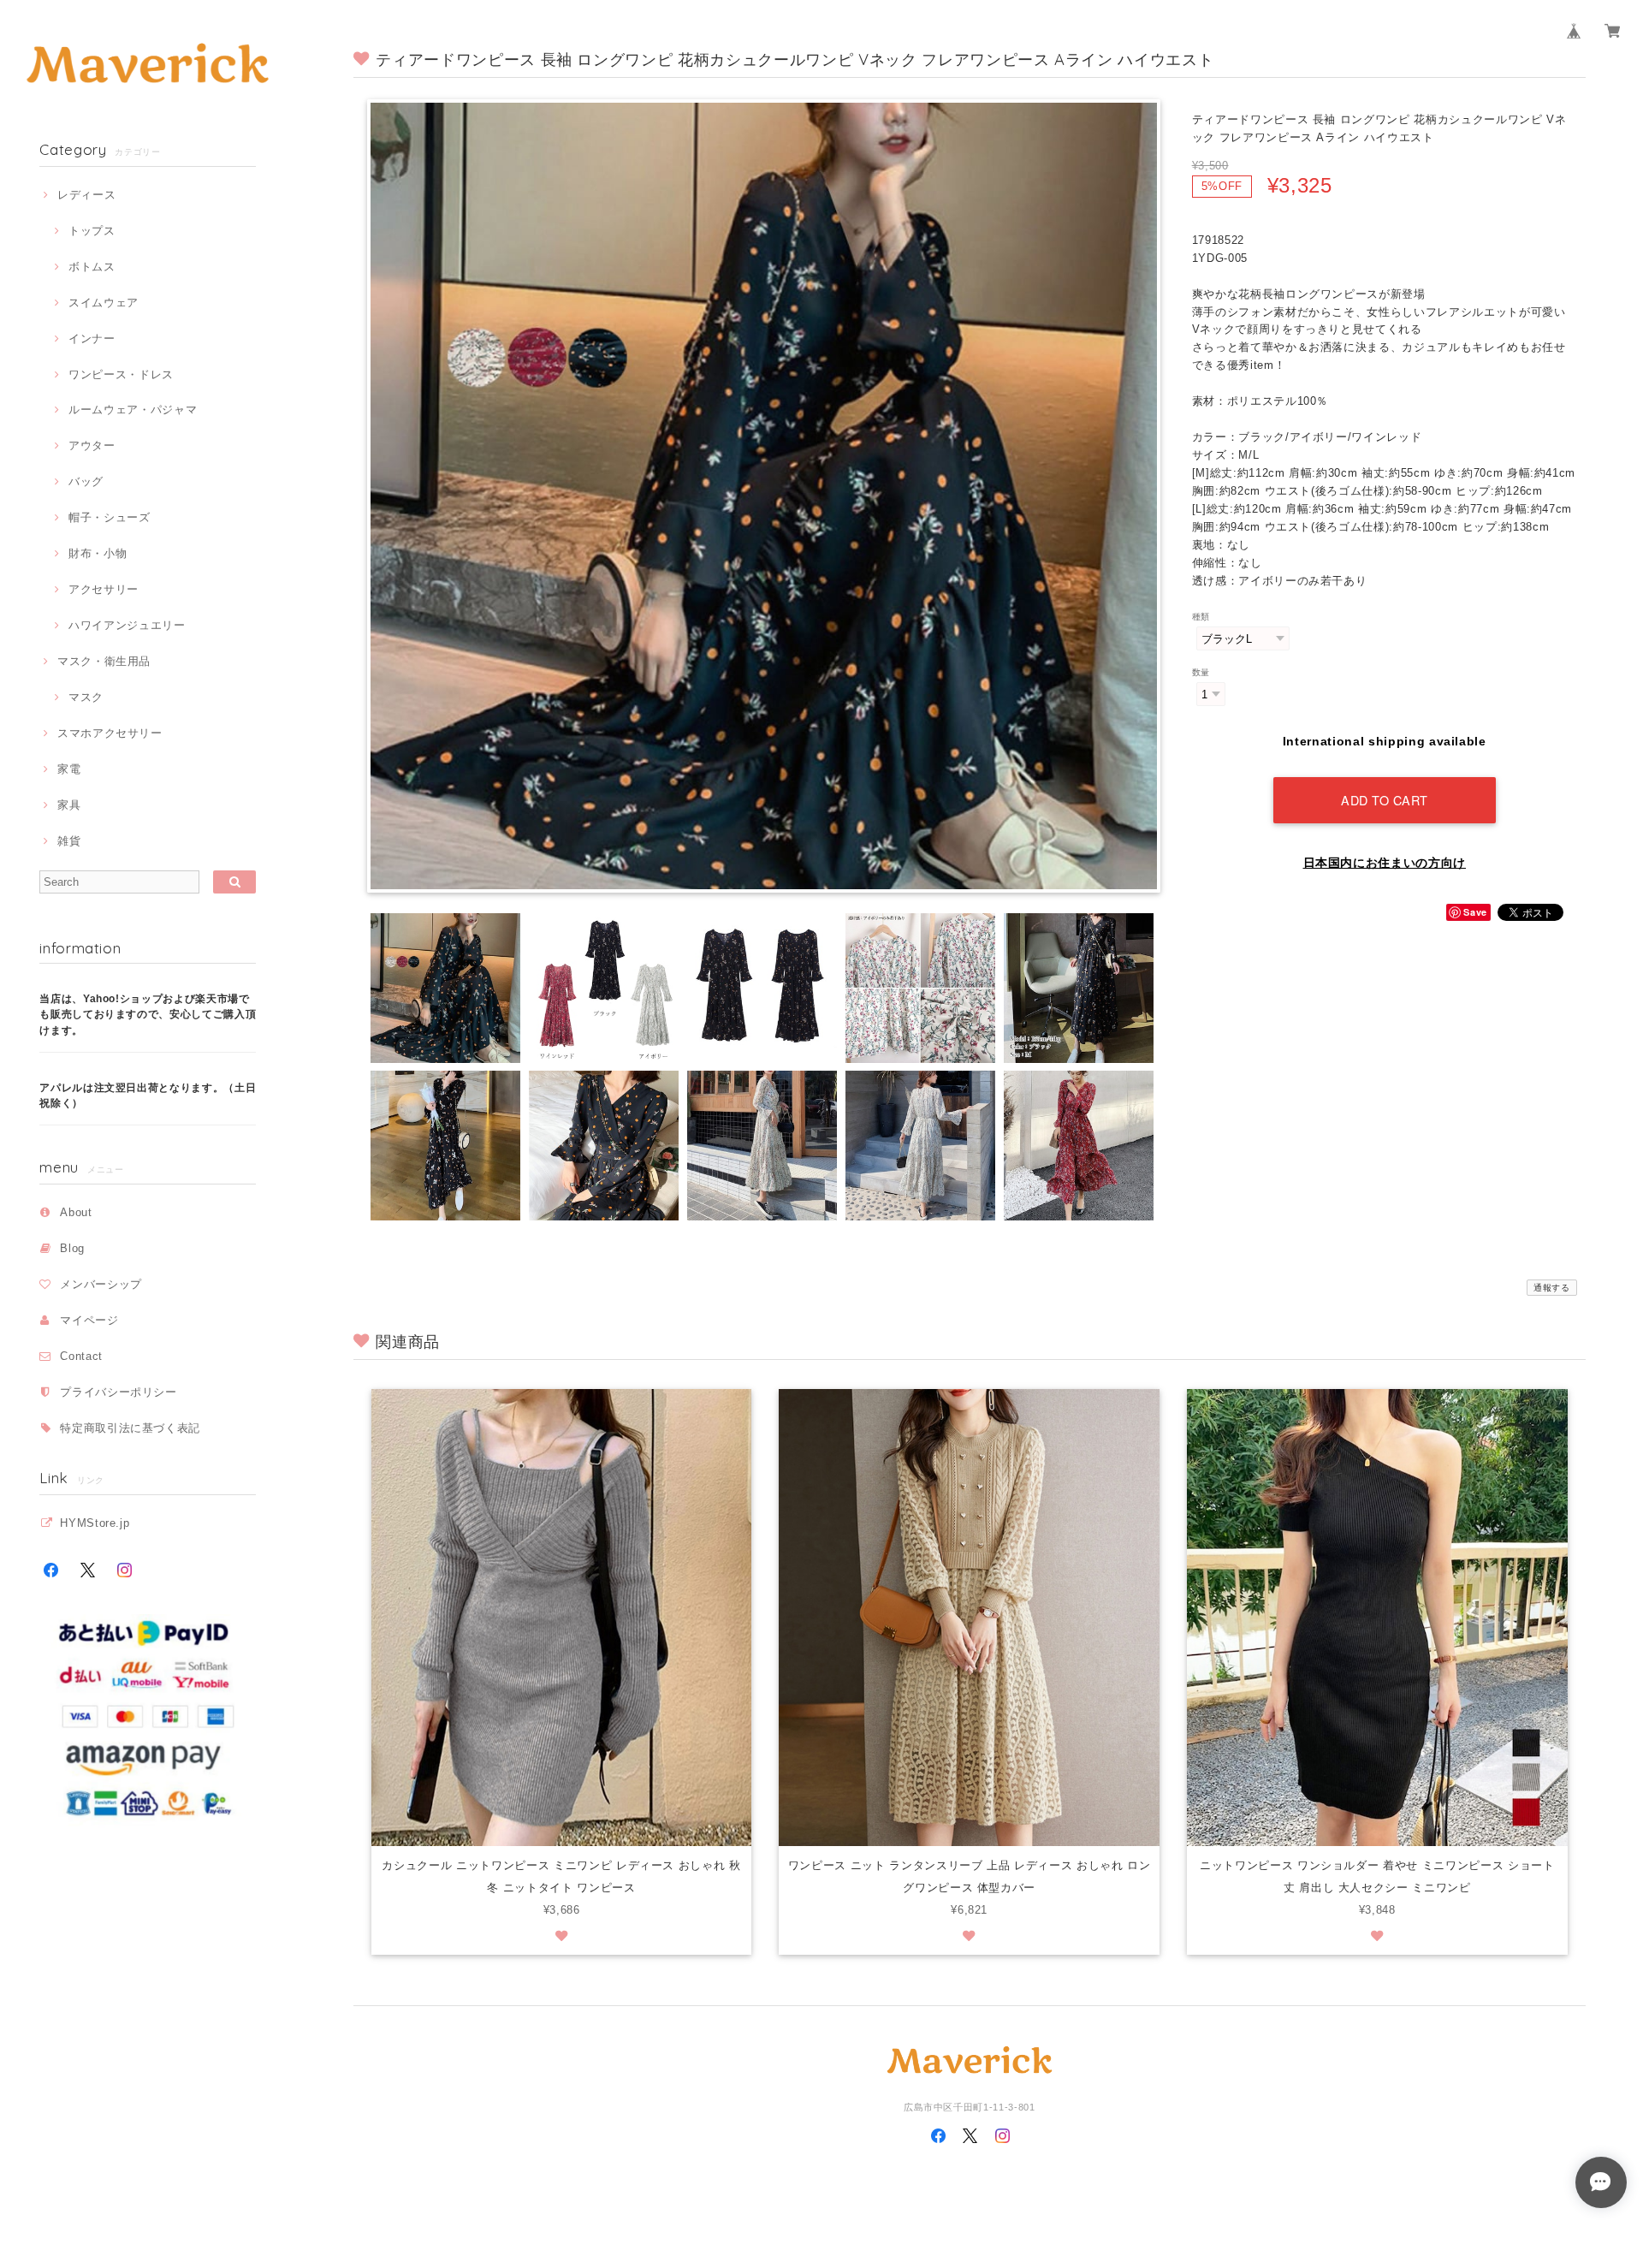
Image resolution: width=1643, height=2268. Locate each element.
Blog (72, 1248)
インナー (92, 338)
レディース (86, 195)
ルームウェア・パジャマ (133, 410)
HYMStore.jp (95, 1523)
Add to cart (1385, 800)
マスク (86, 697)
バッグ (86, 481)
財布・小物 (98, 553)
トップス (92, 231)
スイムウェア (104, 303)
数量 (1201, 672)
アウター (92, 445)
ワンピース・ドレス (121, 374)
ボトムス (92, 267)
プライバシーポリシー (119, 1392)
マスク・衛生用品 (104, 661)
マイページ (89, 1320)
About (76, 1212)
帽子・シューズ (109, 517)
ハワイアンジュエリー (127, 625)
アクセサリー (104, 589)
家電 (69, 769)
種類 (1201, 617)
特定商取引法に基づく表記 (130, 1428)
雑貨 (69, 841)
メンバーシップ (101, 1284)
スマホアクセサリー (110, 733)
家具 (69, 805)
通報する (1552, 1288)
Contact (81, 1356)
